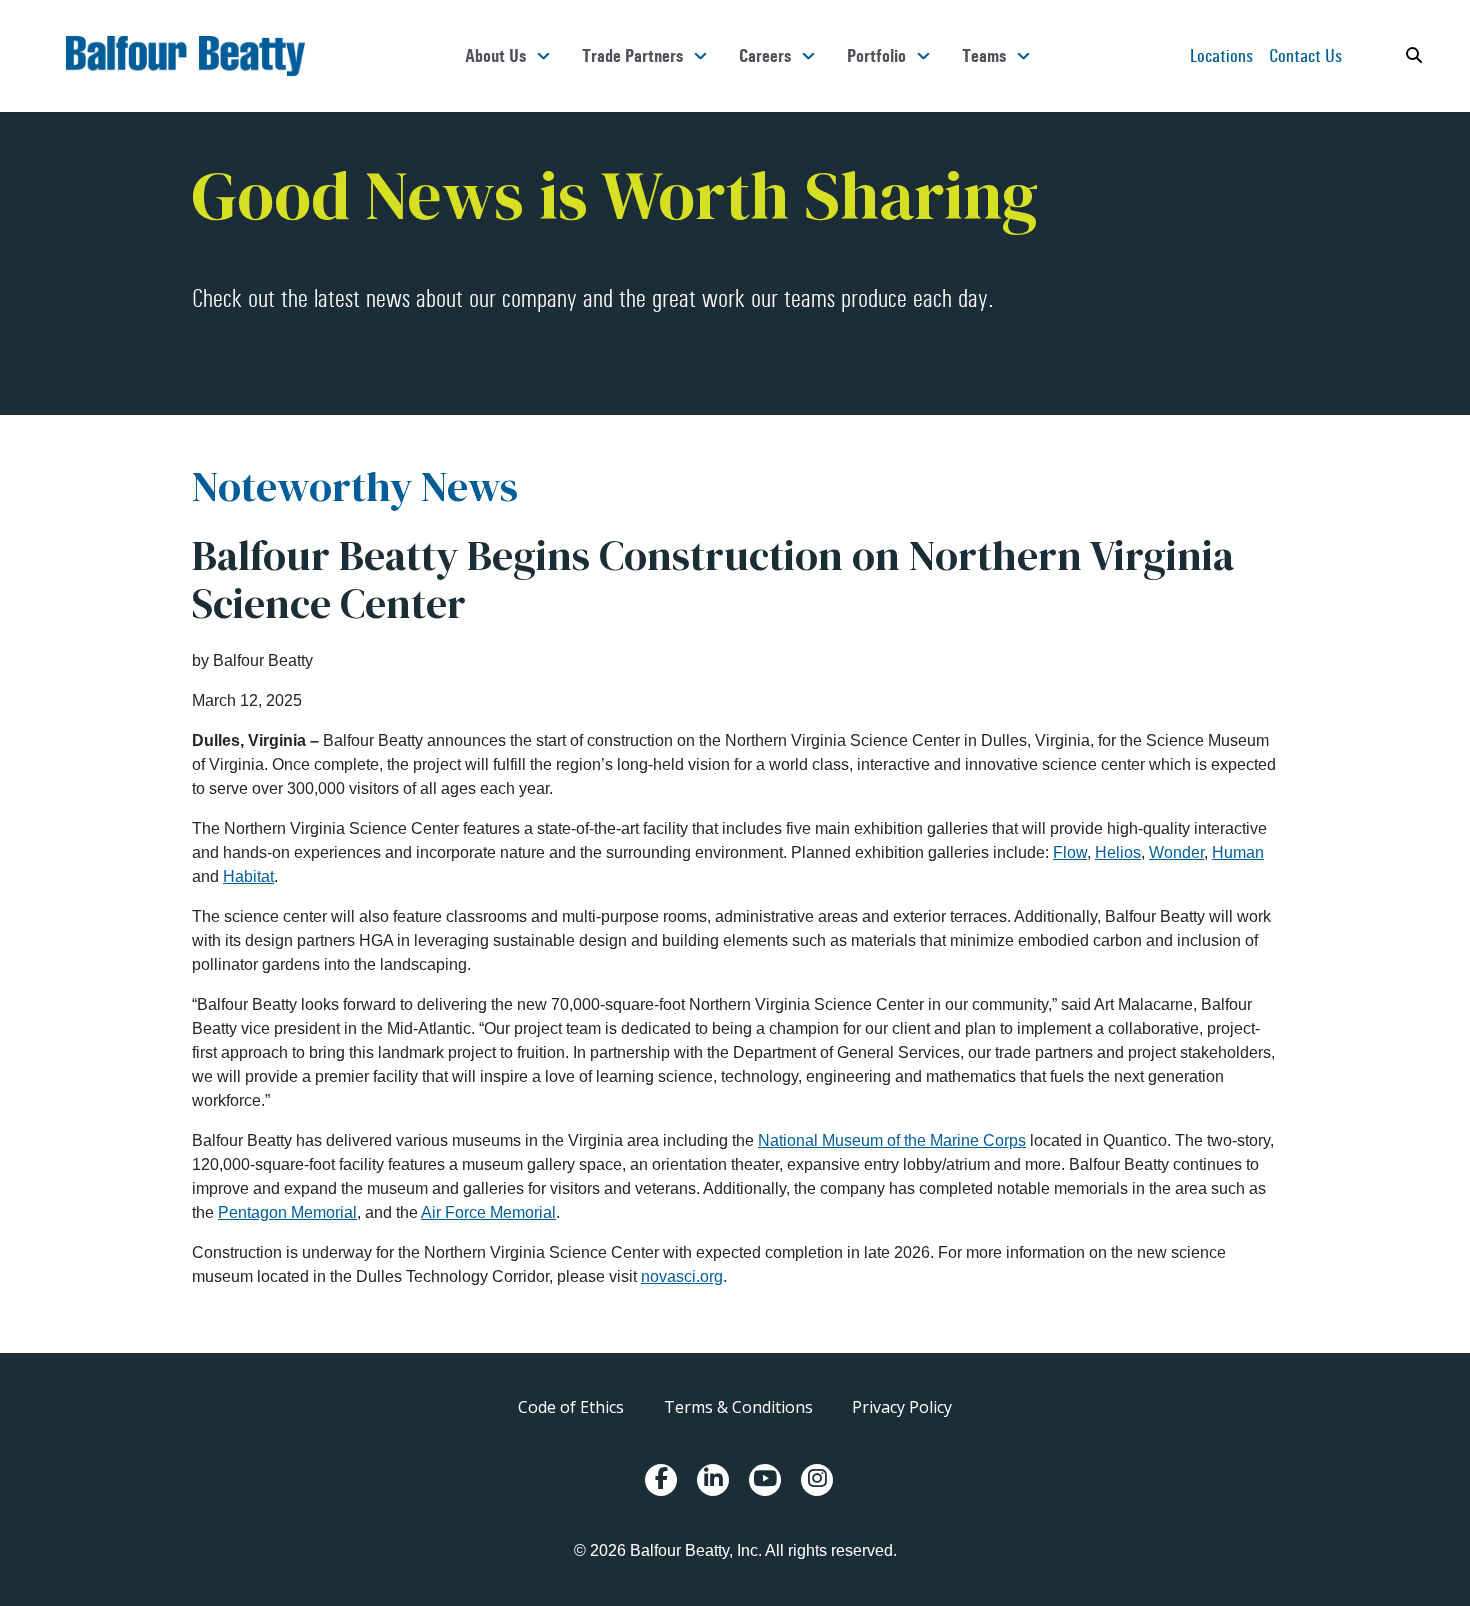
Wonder (1176, 852)
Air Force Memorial (488, 1212)
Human (1238, 852)
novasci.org (682, 1276)
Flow (1070, 852)
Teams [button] (984, 56)
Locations (1221, 55)
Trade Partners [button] (632, 56)
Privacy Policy (902, 1407)
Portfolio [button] (876, 56)
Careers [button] (765, 56)
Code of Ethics (571, 1407)
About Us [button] (495, 56)
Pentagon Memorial (287, 1212)
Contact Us (1305, 55)
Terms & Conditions (738, 1407)
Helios (1118, 852)
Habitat (248, 876)
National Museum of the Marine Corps (892, 1140)
